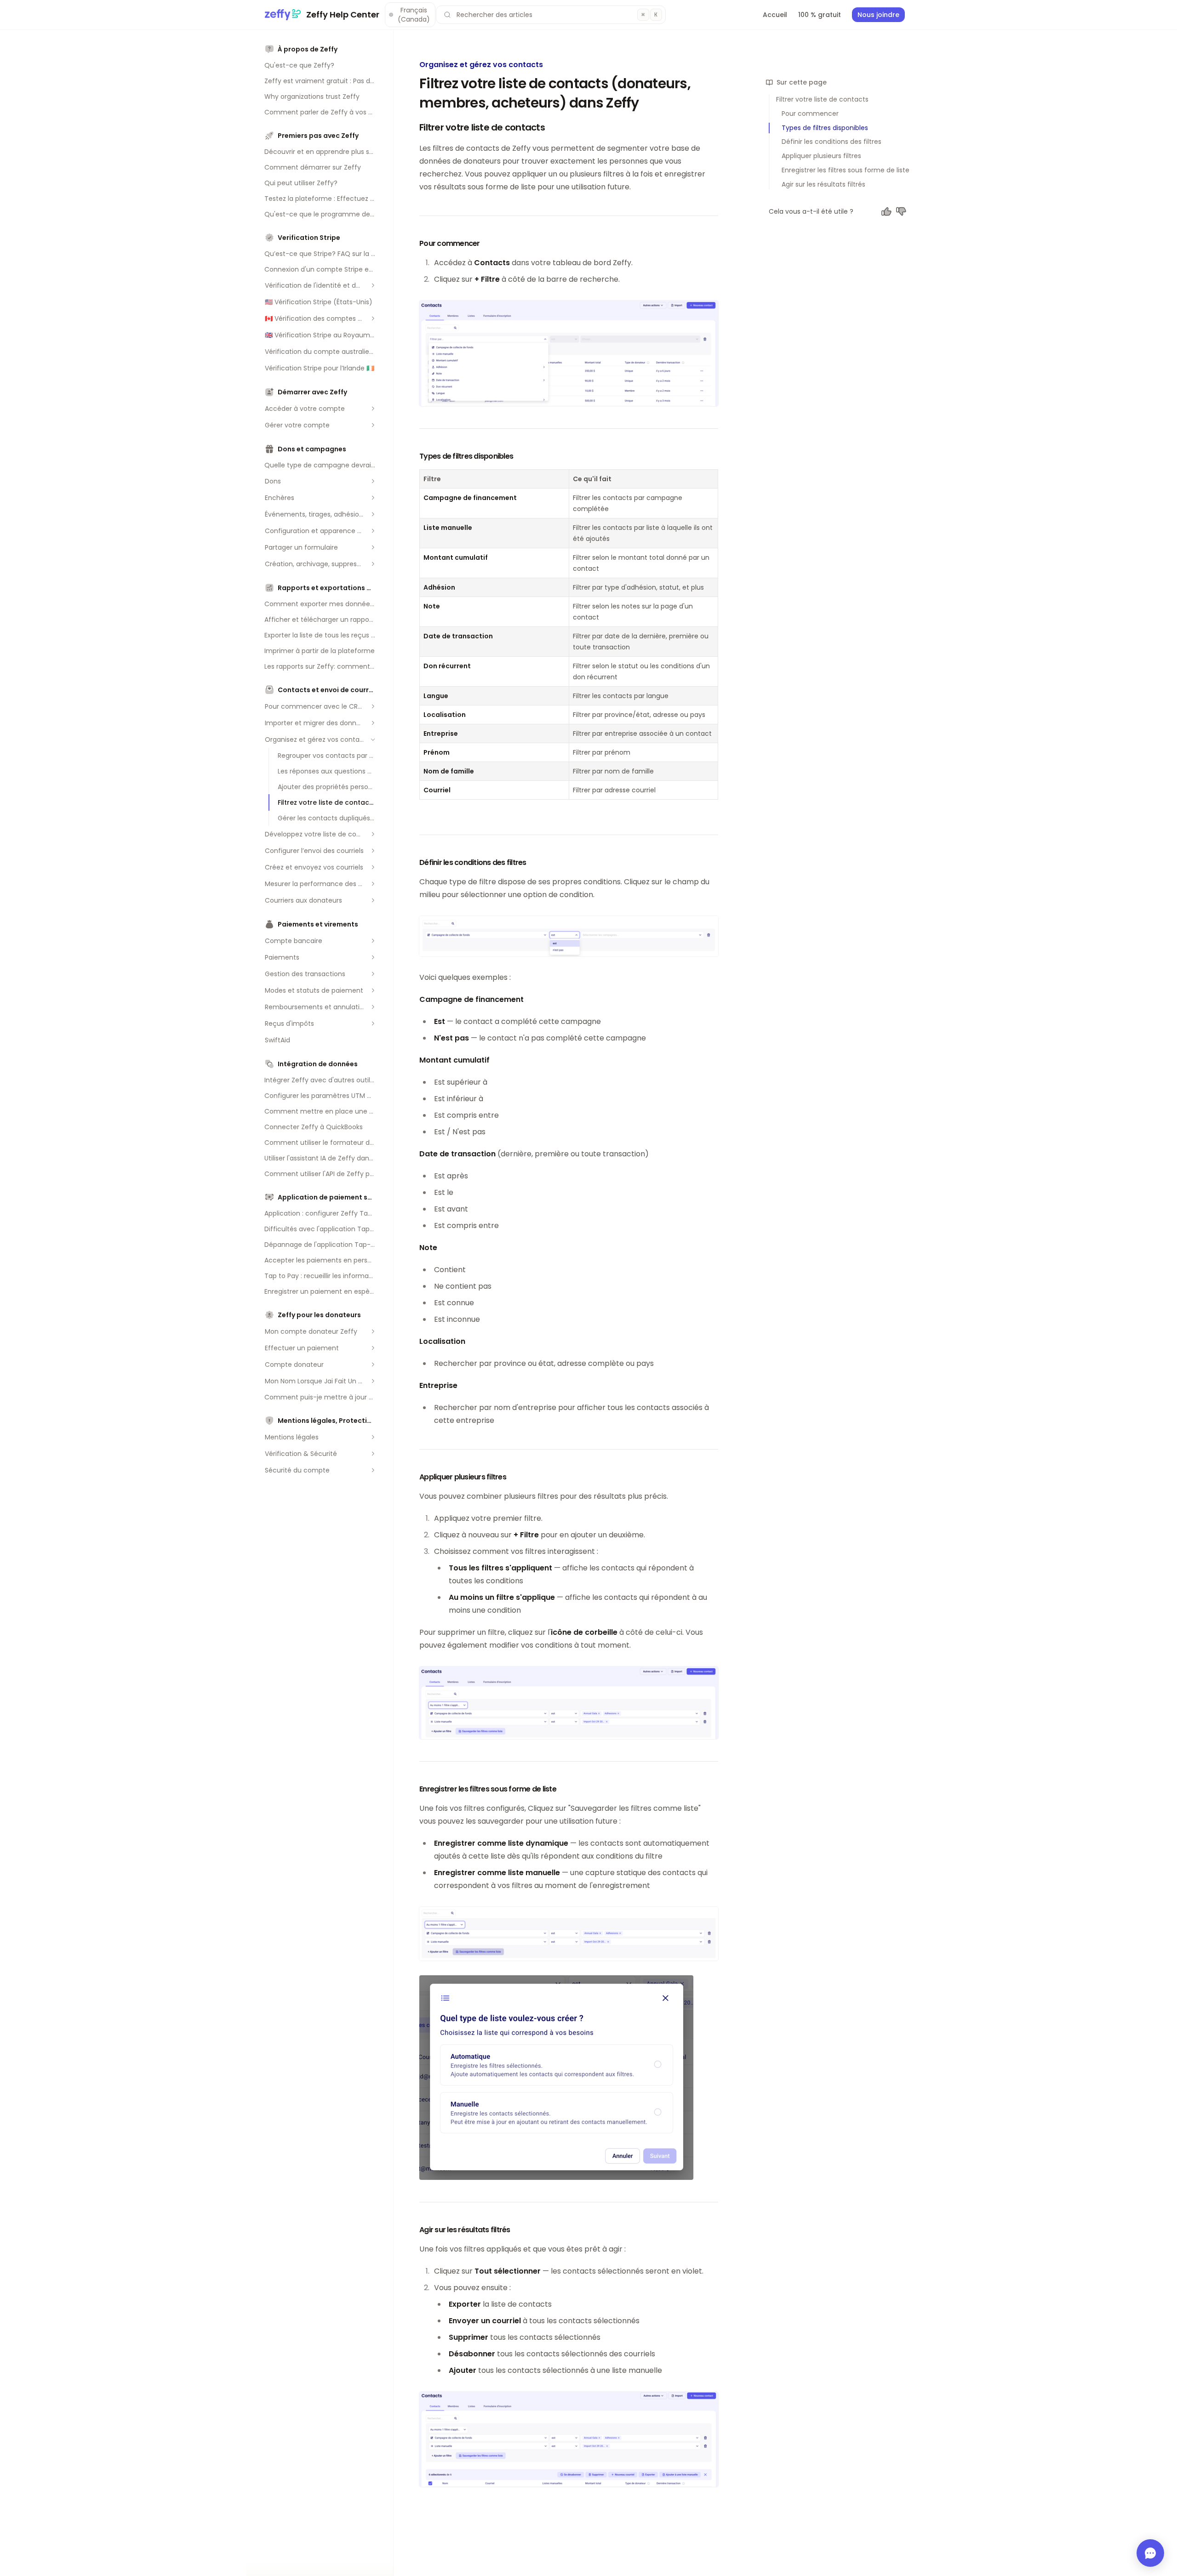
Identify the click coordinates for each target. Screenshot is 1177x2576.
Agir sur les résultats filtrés (823, 184)
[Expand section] (373, 285)
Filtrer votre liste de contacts (822, 99)
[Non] (901, 211)
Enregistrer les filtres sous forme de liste (846, 170)
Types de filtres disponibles (825, 128)
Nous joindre (878, 15)
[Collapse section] (373, 739)
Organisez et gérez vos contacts (481, 65)
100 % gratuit (820, 15)
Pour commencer (810, 114)
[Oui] (886, 211)
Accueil (775, 15)
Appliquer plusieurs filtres (821, 156)
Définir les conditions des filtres (831, 142)
